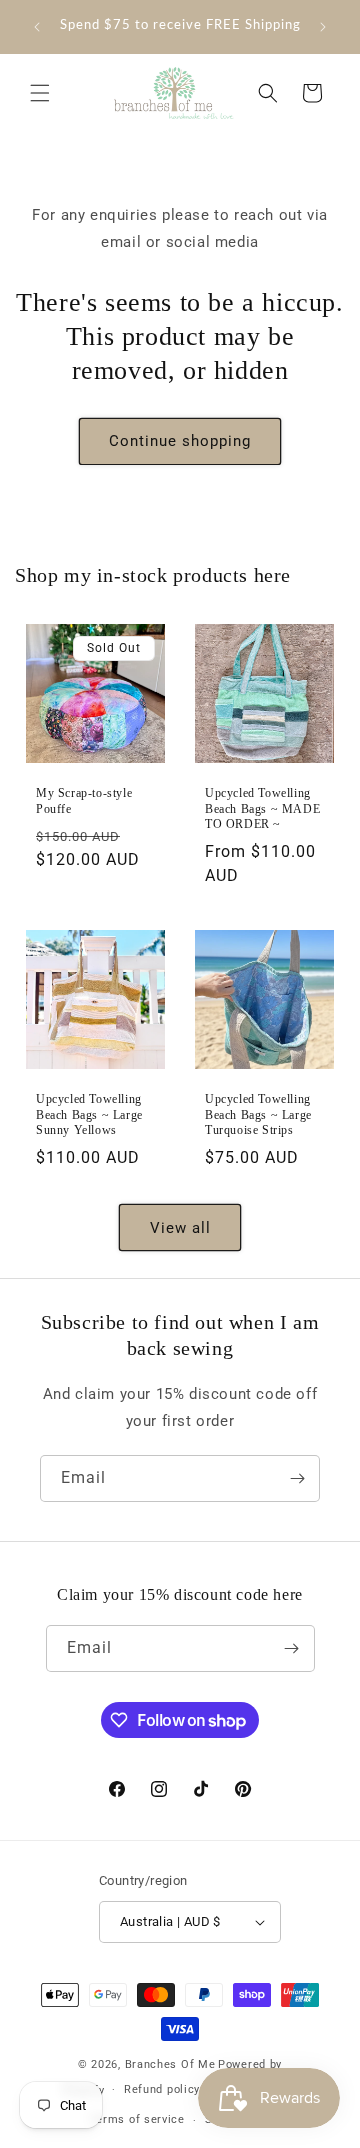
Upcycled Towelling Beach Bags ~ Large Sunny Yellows (89, 1114)
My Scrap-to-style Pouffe (84, 801)
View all (180, 1228)
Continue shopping (180, 441)
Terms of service (137, 2119)
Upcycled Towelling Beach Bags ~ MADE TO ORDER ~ (262, 808)
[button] (40, 93)
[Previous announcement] (37, 27)
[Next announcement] (323, 27)
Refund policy (162, 2089)
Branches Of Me (170, 2064)
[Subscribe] (297, 1478)
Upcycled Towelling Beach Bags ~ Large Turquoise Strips (258, 1114)
